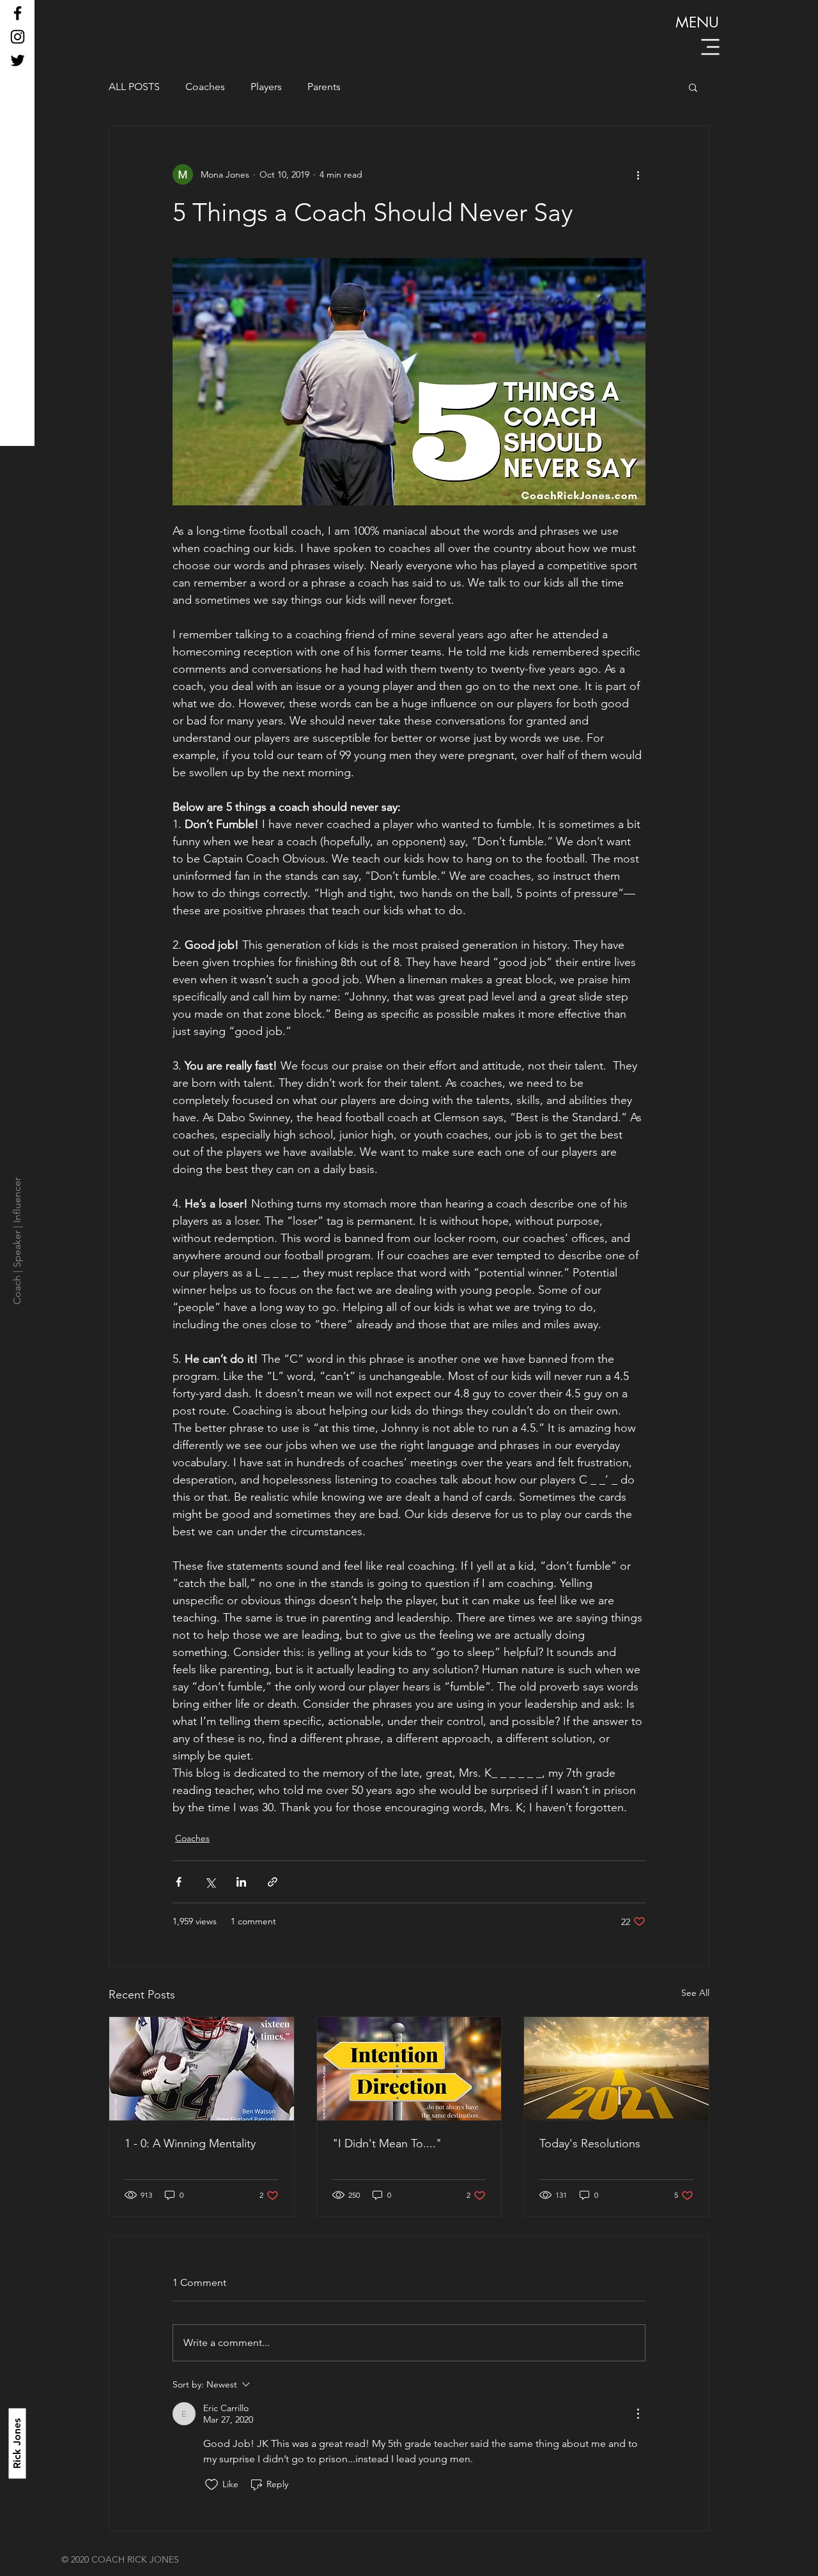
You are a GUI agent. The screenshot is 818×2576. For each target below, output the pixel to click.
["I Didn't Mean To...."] (409, 2069)
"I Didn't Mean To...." (387, 2143)
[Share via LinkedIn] (241, 1882)
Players (266, 87)
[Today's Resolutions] (616, 2069)
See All (695, 1993)
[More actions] (638, 174)
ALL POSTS (134, 87)
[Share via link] (273, 1882)
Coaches (205, 87)
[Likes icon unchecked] (212, 2485)
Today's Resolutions (590, 2143)
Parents (324, 87)
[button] (711, 47)
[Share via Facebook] (179, 1882)
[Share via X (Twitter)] (210, 1882)
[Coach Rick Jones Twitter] (18, 60)
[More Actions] (638, 2414)
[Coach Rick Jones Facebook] (18, 13)
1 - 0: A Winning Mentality (190, 2143)
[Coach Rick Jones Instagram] (18, 37)
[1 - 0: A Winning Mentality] (202, 2069)
